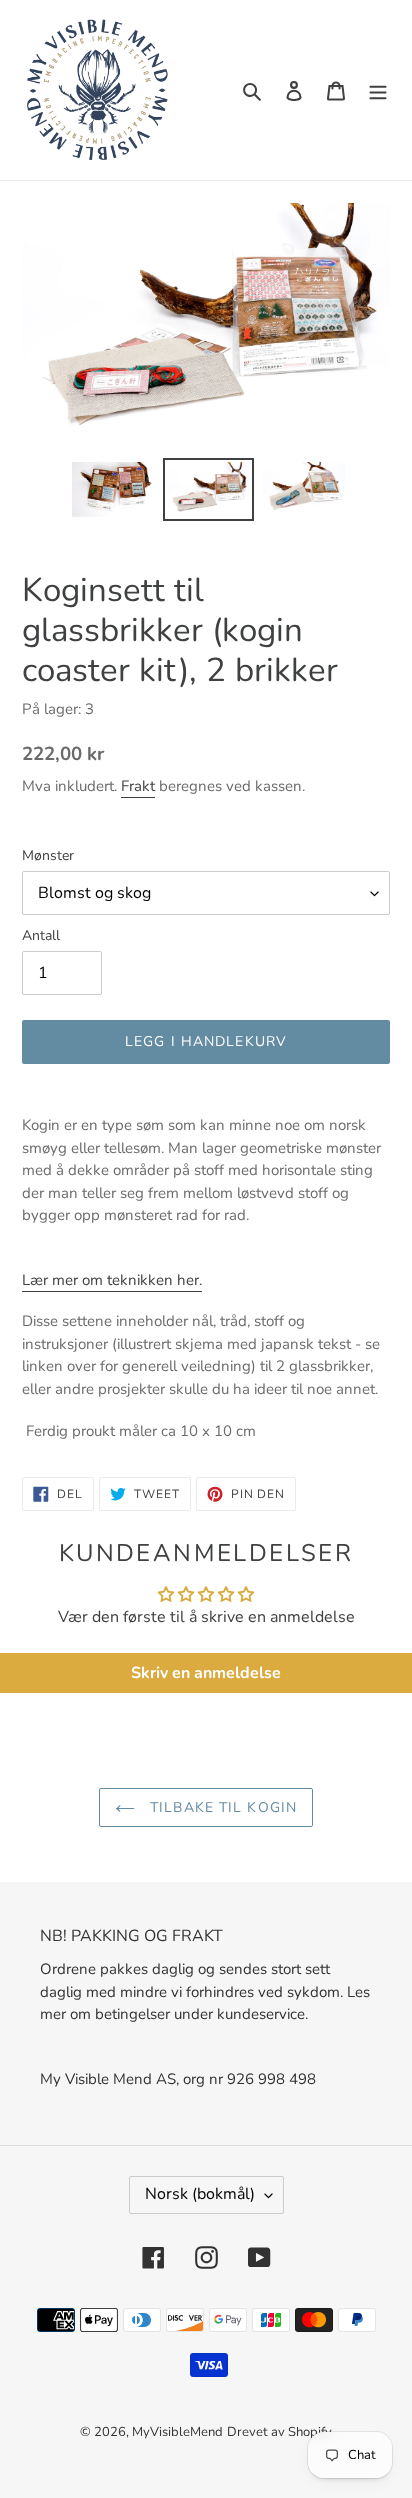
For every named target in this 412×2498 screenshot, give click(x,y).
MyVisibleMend (177, 2432)
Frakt (138, 786)
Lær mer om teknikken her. (112, 1280)
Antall (41, 935)
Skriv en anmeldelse (206, 1673)
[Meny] (378, 90)
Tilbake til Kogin (221, 1807)
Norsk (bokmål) (200, 2194)
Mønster (48, 855)
